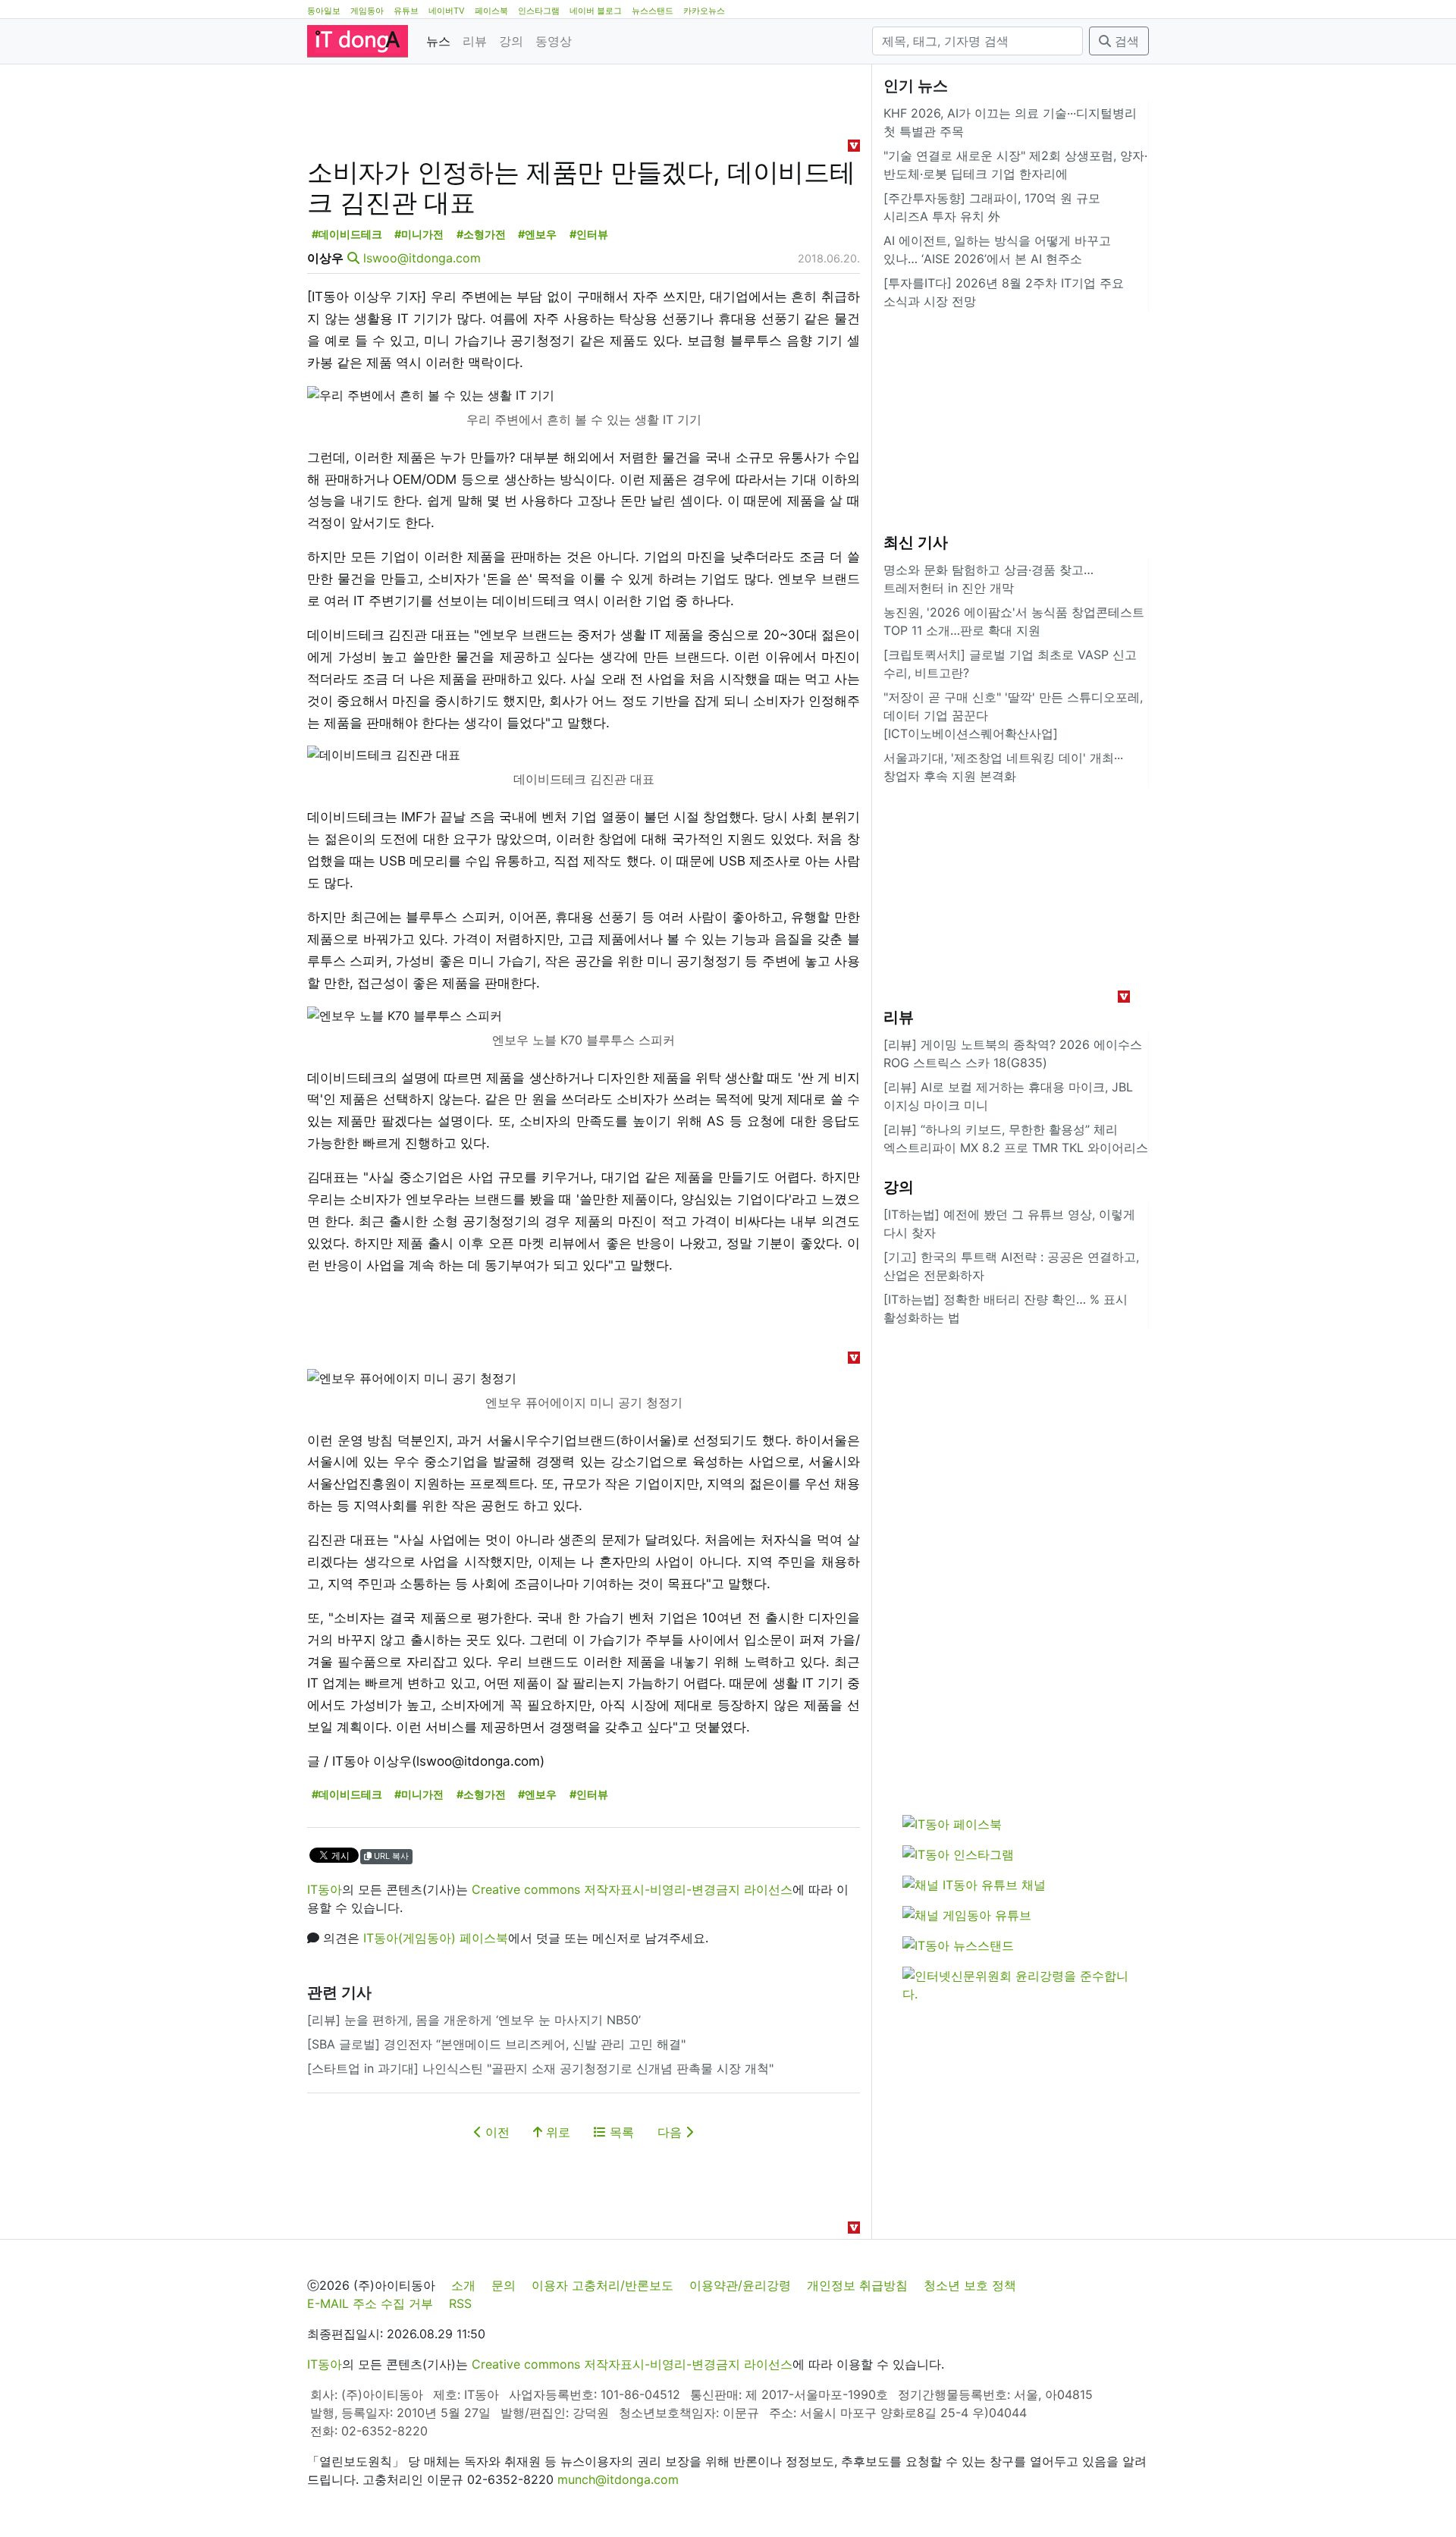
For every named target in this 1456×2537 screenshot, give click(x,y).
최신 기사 (916, 542)
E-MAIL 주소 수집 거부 (370, 2303)
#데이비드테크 (347, 234)
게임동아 (367, 11)
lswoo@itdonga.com (422, 258)
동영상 (554, 41)
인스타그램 (539, 11)
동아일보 (324, 11)
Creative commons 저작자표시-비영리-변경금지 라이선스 (632, 1889)
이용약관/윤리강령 (740, 2285)
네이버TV (447, 11)
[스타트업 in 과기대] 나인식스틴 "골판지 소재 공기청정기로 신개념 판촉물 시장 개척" (540, 2068)
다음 (672, 2132)
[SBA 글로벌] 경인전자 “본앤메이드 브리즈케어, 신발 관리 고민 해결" (496, 2044)
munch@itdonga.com (618, 2479)
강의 (511, 41)
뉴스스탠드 (653, 11)
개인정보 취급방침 (857, 2285)
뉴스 (438, 41)
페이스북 (491, 11)
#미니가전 (419, 234)
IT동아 (325, 1889)
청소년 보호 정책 (970, 2285)
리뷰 (475, 41)
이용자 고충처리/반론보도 (602, 2285)
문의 (504, 2285)
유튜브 (406, 11)
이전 (496, 2132)
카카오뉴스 (704, 11)
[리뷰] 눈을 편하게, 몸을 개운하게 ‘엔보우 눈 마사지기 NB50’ (474, 2020)
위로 (556, 2132)
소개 (463, 2285)
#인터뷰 (589, 234)
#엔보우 (537, 234)
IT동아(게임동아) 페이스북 (436, 1938)
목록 (620, 2132)
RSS (460, 2303)
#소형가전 (481, 234)
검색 (1125, 41)
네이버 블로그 (596, 11)
